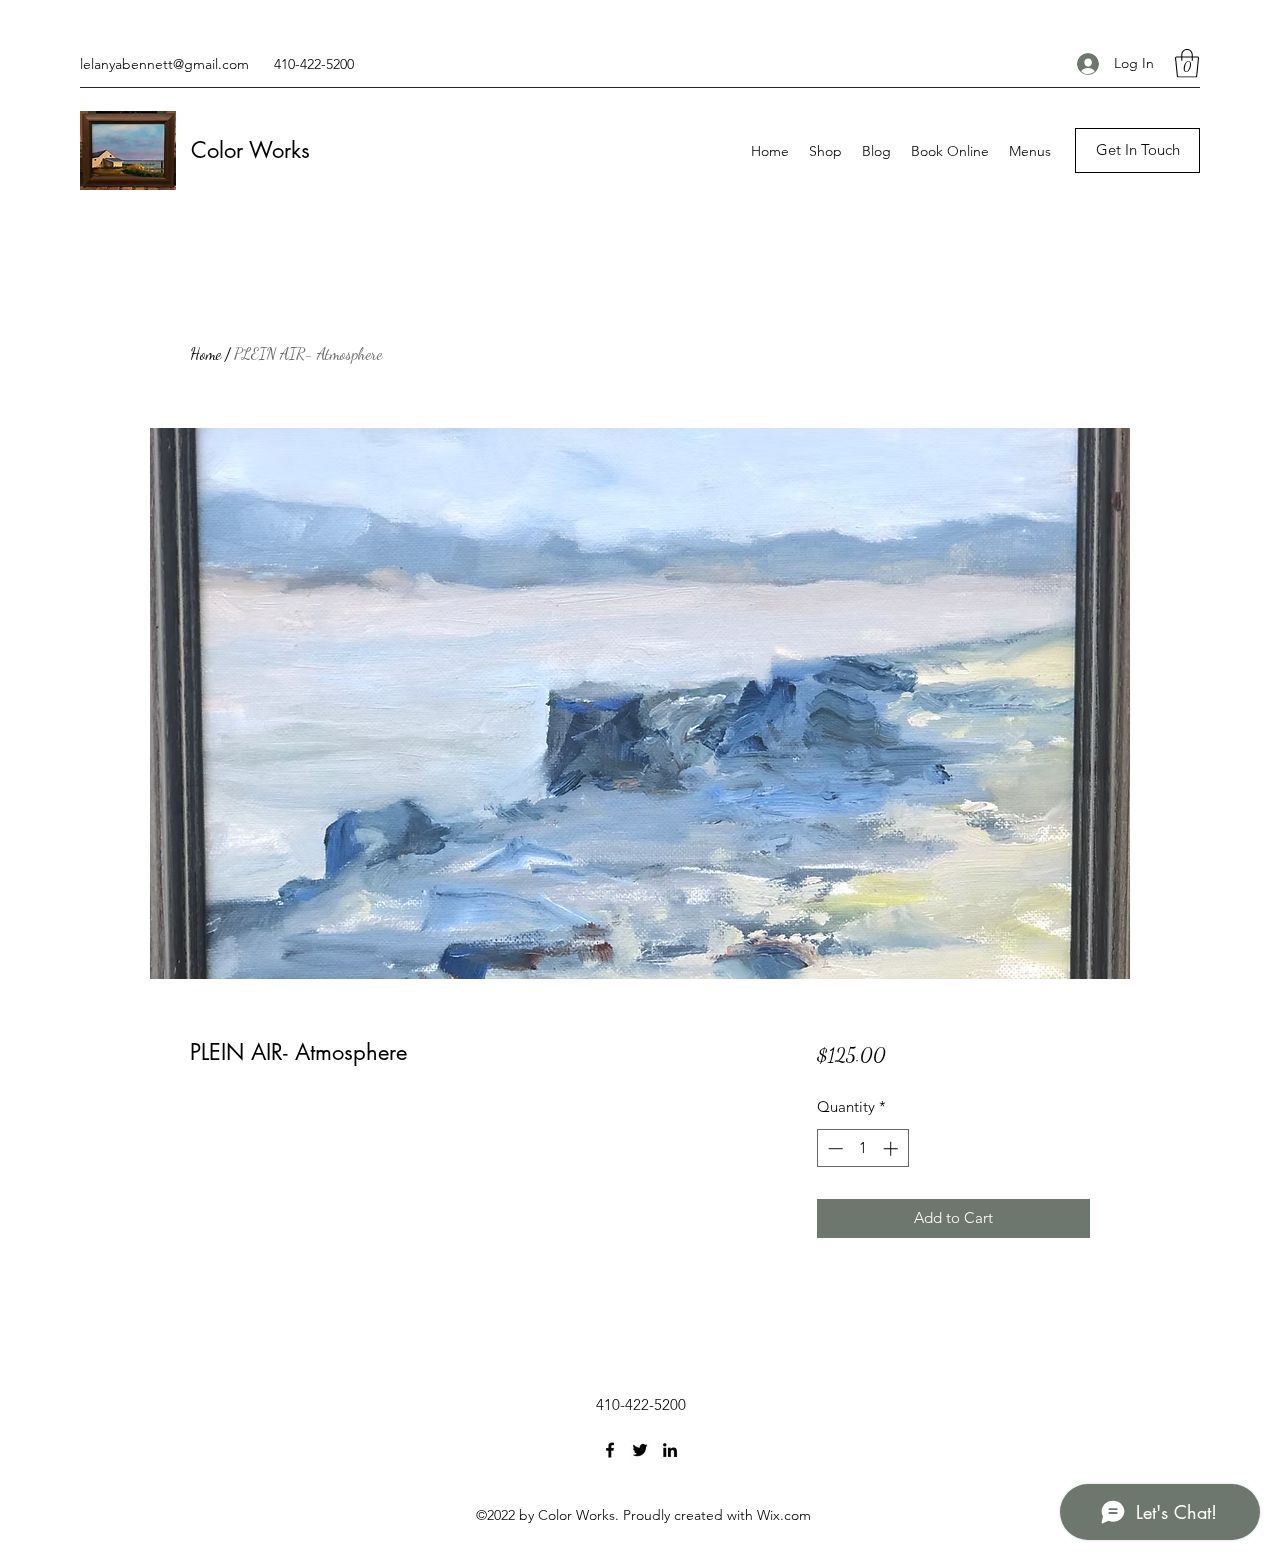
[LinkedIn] (670, 1450)
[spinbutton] (862, 1148)
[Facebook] (610, 1450)
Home (205, 353)
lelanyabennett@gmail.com (164, 64)
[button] (1187, 63)
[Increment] (892, 1148)
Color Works (250, 150)
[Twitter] (640, 1450)
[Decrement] (833, 1148)
